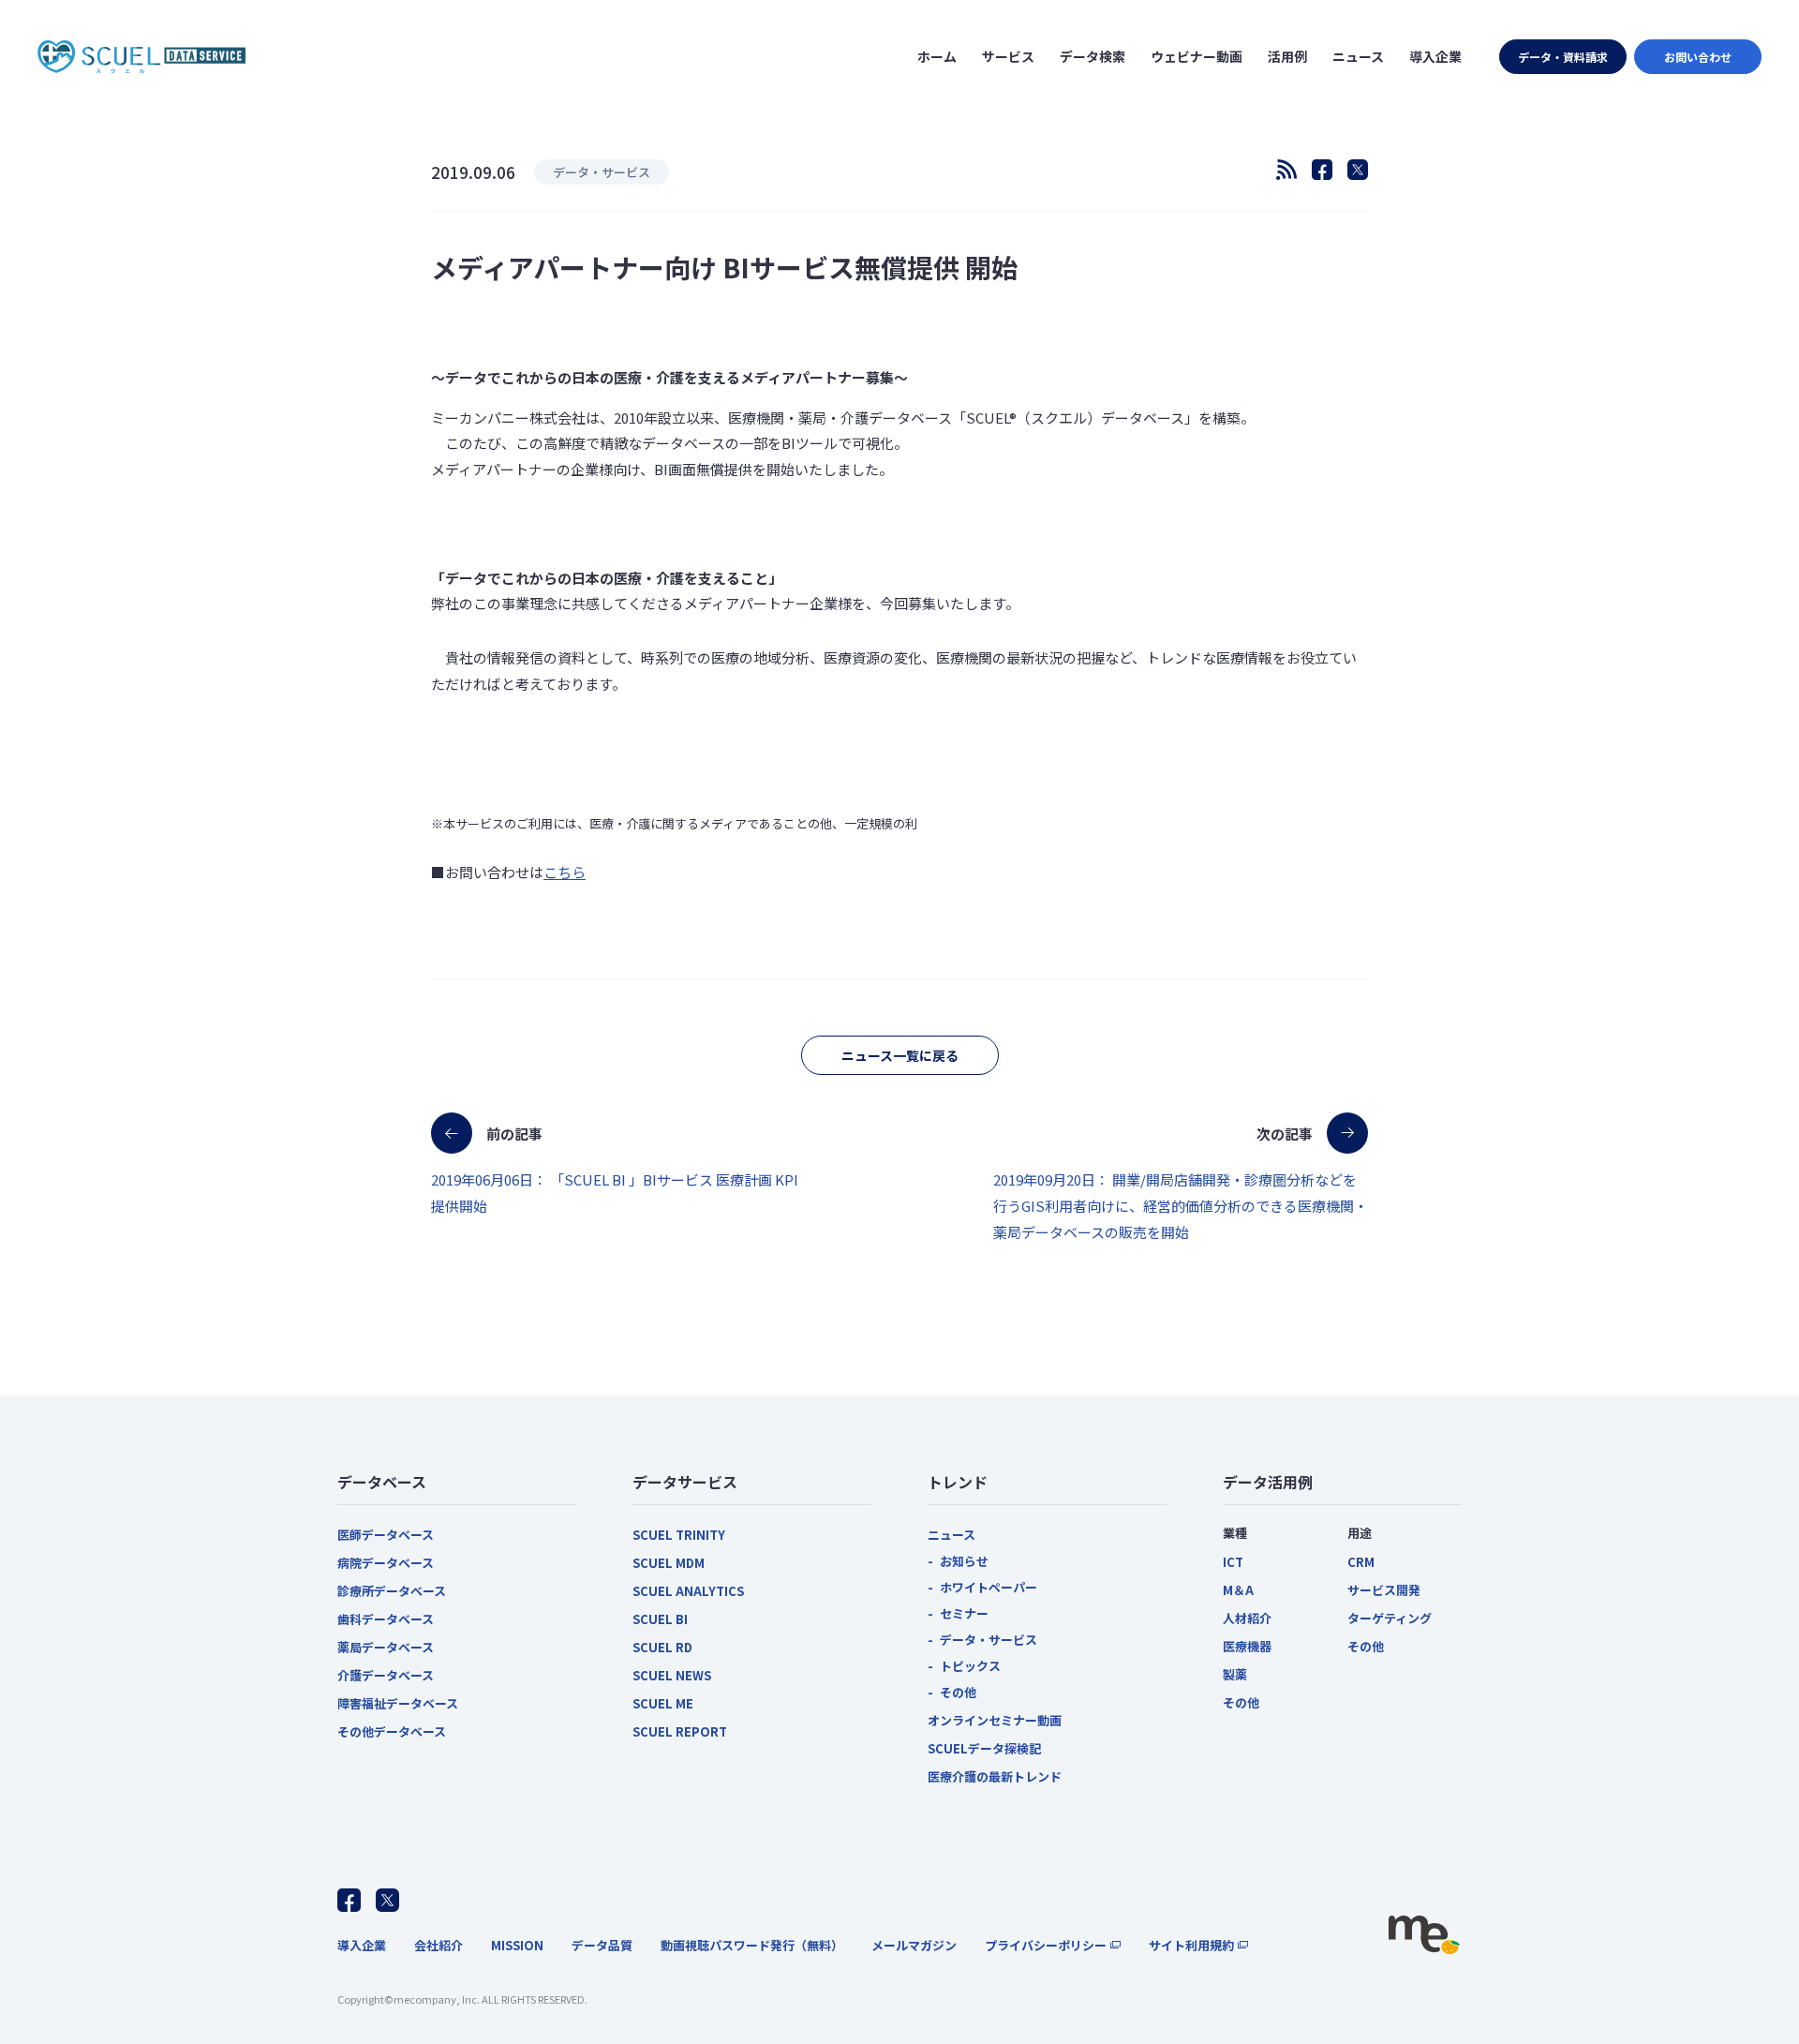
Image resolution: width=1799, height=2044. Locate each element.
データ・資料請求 (1563, 57)
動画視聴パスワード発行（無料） (752, 1945)
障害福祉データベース (398, 1703)
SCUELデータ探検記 (984, 1748)
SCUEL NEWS (672, 1675)
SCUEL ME (663, 1703)
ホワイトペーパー (989, 1587)
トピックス (970, 1666)
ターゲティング (1390, 1618)
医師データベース (386, 1535)
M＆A (1238, 1590)
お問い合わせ (1698, 57)
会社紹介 (439, 1945)
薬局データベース (386, 1647)
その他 (958, 1692)
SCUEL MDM (669, 1563)
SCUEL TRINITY (679, 1535)
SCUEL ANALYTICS (688, 1591)
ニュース (952, 1535)
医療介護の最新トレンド (995, 1776)
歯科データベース (386, 1619)
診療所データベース (392, 1591)
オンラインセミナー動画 (995, 1720)
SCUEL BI (660, 1619)
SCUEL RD (662, 1647)
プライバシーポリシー (1046, 1945)
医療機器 (1247, 1646)
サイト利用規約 (1191, 1945)
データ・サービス (989, 1640)
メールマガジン (914, 1945)
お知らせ (964, 1561)
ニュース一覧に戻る (900, 1055)
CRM (1361, 1562)
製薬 (1235, 1674)
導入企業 (362, 1945)
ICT (1233, 1562)
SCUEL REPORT (680, 1731)
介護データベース (386, 1675)
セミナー (964, 1613)
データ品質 (602, 1945)
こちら (565, 872)
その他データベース (392, 1731)
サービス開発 (1384, 1590)
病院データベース (386, 1563)
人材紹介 (1247, 1618)
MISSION (517, 1945)
